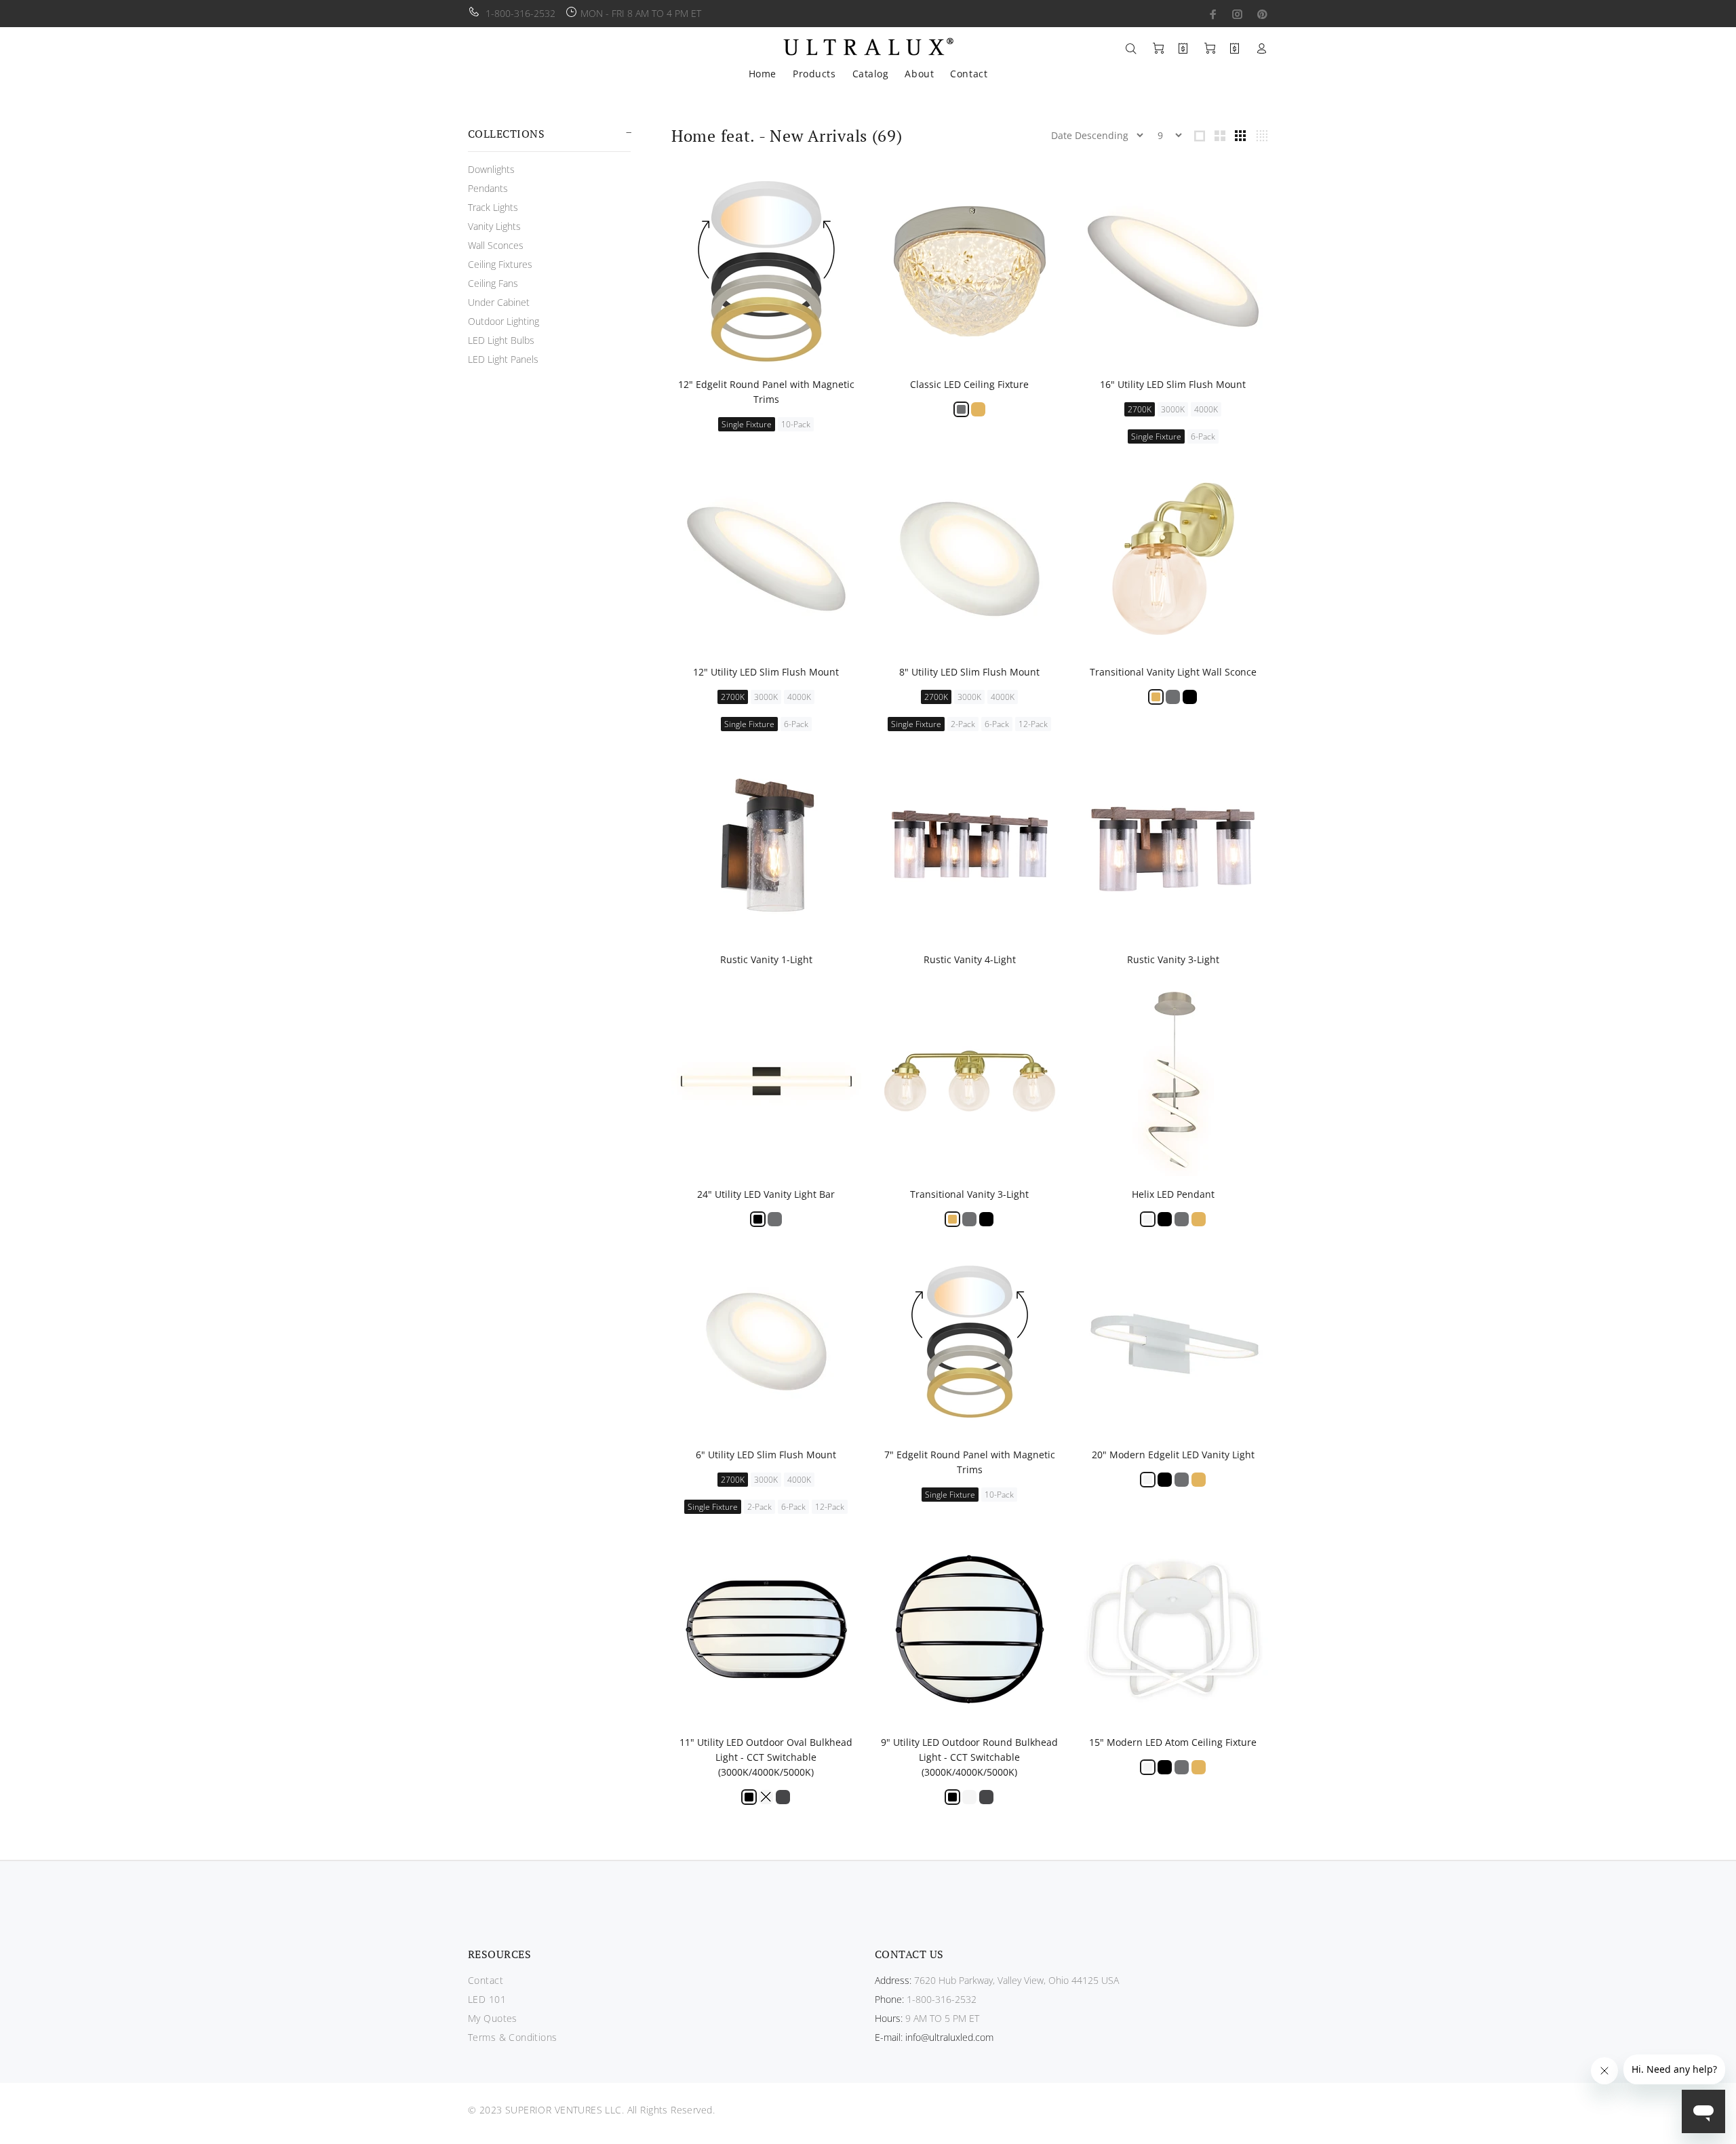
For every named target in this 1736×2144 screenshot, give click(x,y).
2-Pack (963, 724)
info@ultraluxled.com (949, 2037)
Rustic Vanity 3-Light (1173, 959)
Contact (486, 1980)
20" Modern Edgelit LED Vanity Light (1173, 1455)
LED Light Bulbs (501, 340)
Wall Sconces (496, 245)
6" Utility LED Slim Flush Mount (766, 1455)
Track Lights (493, 207)
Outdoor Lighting (504, 321)
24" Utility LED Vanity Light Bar (766, 1194)
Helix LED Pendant (1173, 1194)
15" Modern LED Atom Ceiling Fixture (1173, 1742)
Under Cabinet (499, 302)
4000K (1206, 409)
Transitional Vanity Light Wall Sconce (1173, 672)
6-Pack (1203, 436)
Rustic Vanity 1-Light (766, 959)
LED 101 (487, 1999)
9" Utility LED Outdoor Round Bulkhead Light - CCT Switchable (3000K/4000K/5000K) (969, 1757)
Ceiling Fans (493, 283)
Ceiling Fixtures (500, 264)
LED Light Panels (503, 359)
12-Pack (1033, 724)
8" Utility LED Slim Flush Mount (969, 672)
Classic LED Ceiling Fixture (969, 384)
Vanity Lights (494, 226)
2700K (1140, 409)
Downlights (491, 169)
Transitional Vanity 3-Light (969, 1194)
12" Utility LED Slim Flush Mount (766, 672)
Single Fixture (747, 424)
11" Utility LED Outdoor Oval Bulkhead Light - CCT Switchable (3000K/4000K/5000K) (766, 1757)
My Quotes (493, 2018)
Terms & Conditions (513, 2037)
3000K (1173, 409)
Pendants (488, 188)
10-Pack (796, 424)
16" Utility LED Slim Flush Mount (1173, 384)
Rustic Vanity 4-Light (970, 959)
